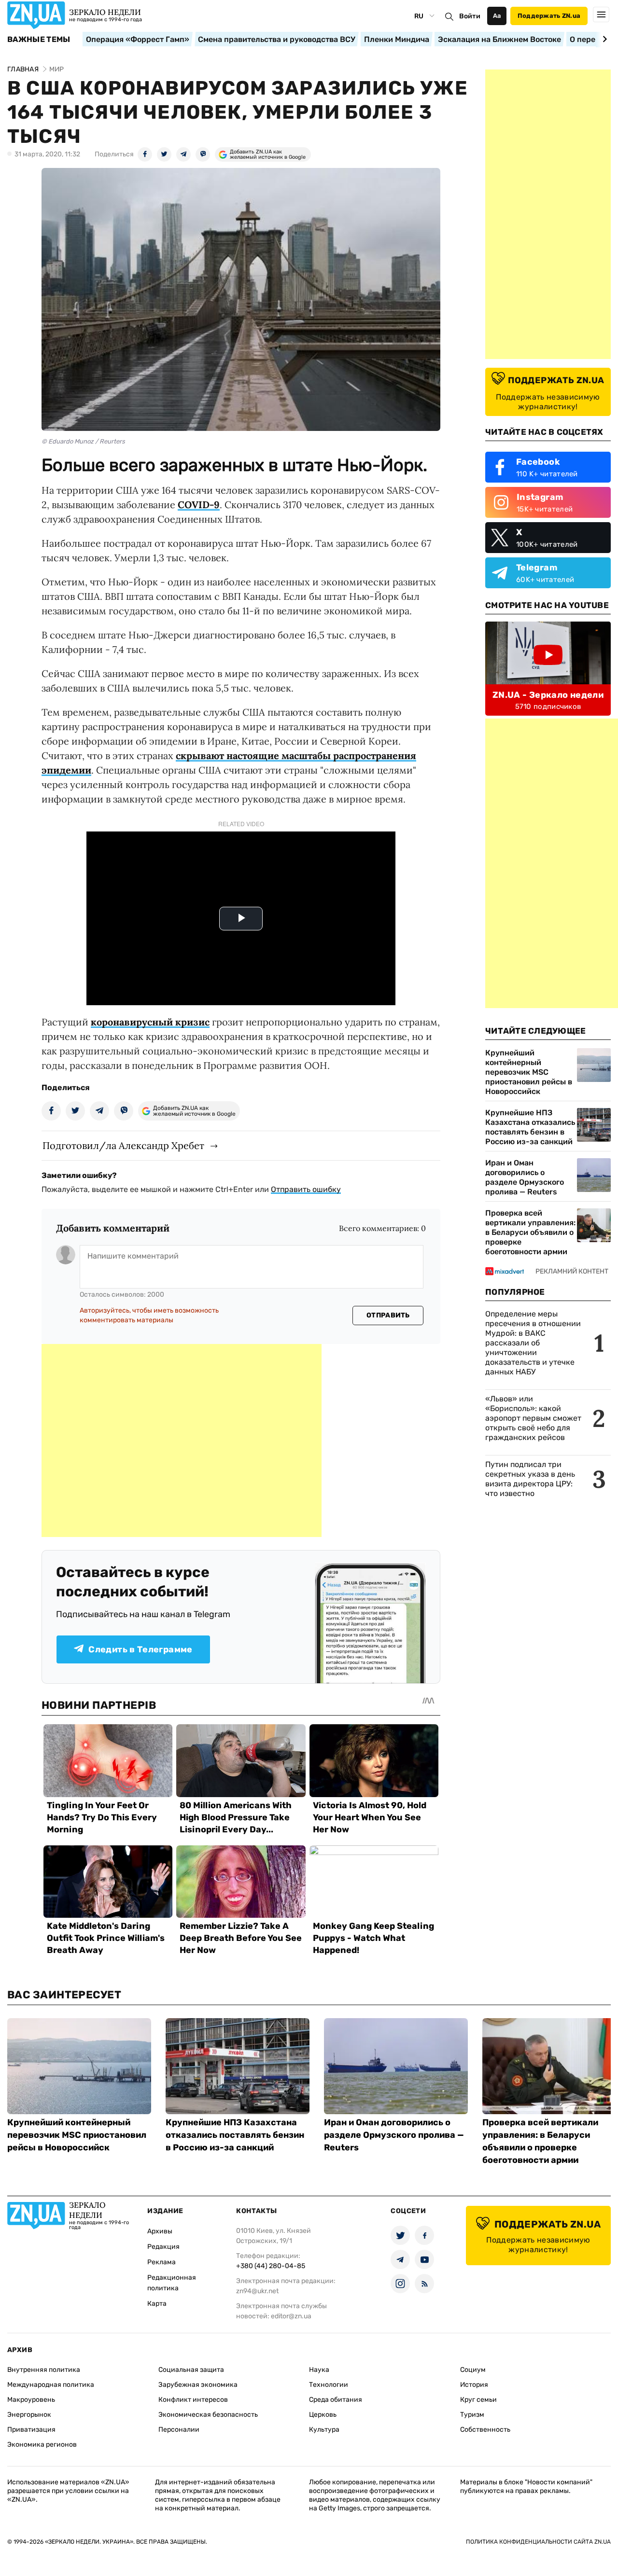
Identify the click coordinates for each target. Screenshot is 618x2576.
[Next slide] (603, 39)
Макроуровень (31, 2400)
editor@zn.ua (291, 2316)
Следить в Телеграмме (140, 1649)
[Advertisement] (182, 1440)
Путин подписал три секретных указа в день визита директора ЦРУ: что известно (530, 1479)
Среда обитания (336, 2400)
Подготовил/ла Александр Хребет (123, 1145)
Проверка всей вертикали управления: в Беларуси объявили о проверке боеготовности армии (530, 1232)
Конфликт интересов (193, 2400)
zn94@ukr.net (257, 2291)
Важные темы (39, 40)
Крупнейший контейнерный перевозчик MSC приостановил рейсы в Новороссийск (529, 1072)
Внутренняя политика (44, 2370)
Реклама (162, 2262)
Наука (319, 2370)
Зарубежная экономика (198, 2385)
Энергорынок (29, 2415)
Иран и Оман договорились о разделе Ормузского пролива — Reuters (525, 1177)
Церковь (323, 2415)
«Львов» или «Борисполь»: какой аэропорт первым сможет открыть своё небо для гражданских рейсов (533, 1418)
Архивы (160, 2231)
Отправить (388, 1315)
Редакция (163, 2247)
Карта (157, 2304)
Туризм (472, 2415)
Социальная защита (191, 2370)
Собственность (485, 2430)
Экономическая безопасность (208, 2415)
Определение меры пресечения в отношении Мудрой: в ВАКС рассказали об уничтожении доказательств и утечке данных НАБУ (533, 1343)
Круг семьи (478, 2400)
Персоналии (179, 2430)
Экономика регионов (42, 2444)
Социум (473, 2370)
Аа (497, 16)
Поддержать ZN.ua (549, 16)
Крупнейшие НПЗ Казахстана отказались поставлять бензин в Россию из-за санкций (530, 1127)
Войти (470, 16)
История (474, 2385)
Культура (324, 2430)
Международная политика (51, 2385)
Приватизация (31, 2430)
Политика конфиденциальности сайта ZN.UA (538, 2542)
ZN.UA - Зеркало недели (548, 695)
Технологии (329, 2385)
